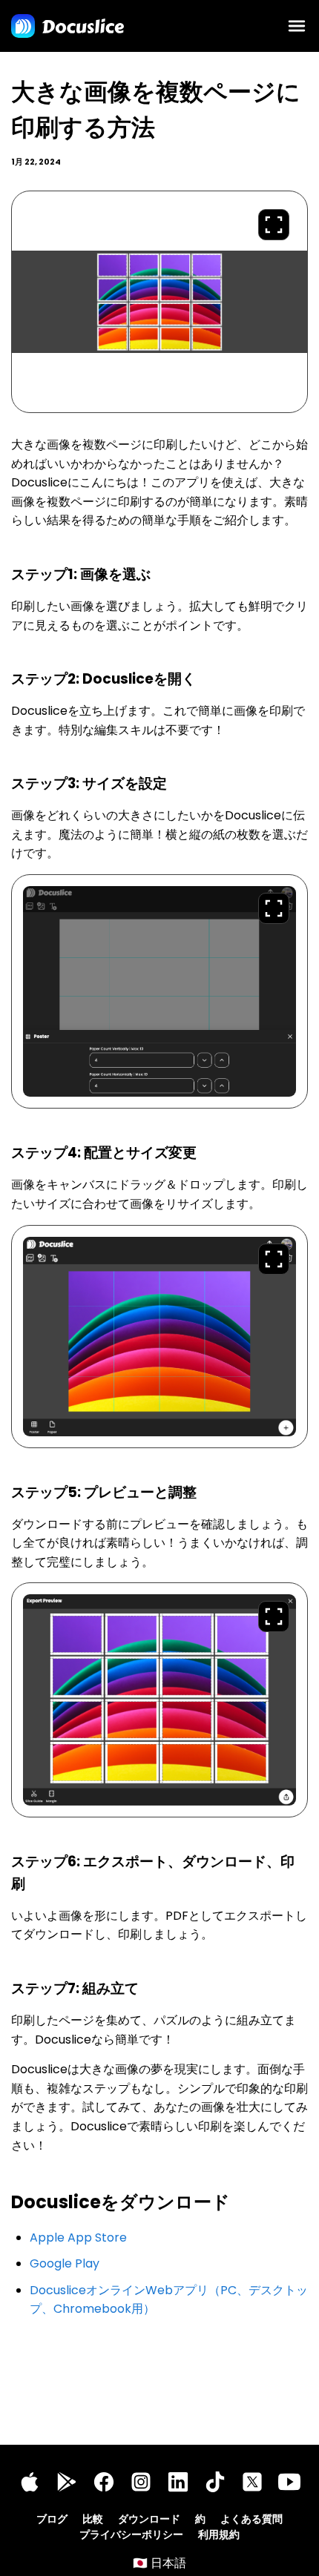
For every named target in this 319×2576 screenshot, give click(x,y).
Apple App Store (78, 2238)
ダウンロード (149, 2519)
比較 (93, 2519)
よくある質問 (251, 2519)
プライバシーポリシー (131, 2534)
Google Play (65, 2263)
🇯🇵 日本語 (159, 2563)
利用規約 (219, 2534)
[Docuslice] (68, 26)
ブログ (52, 2519)
